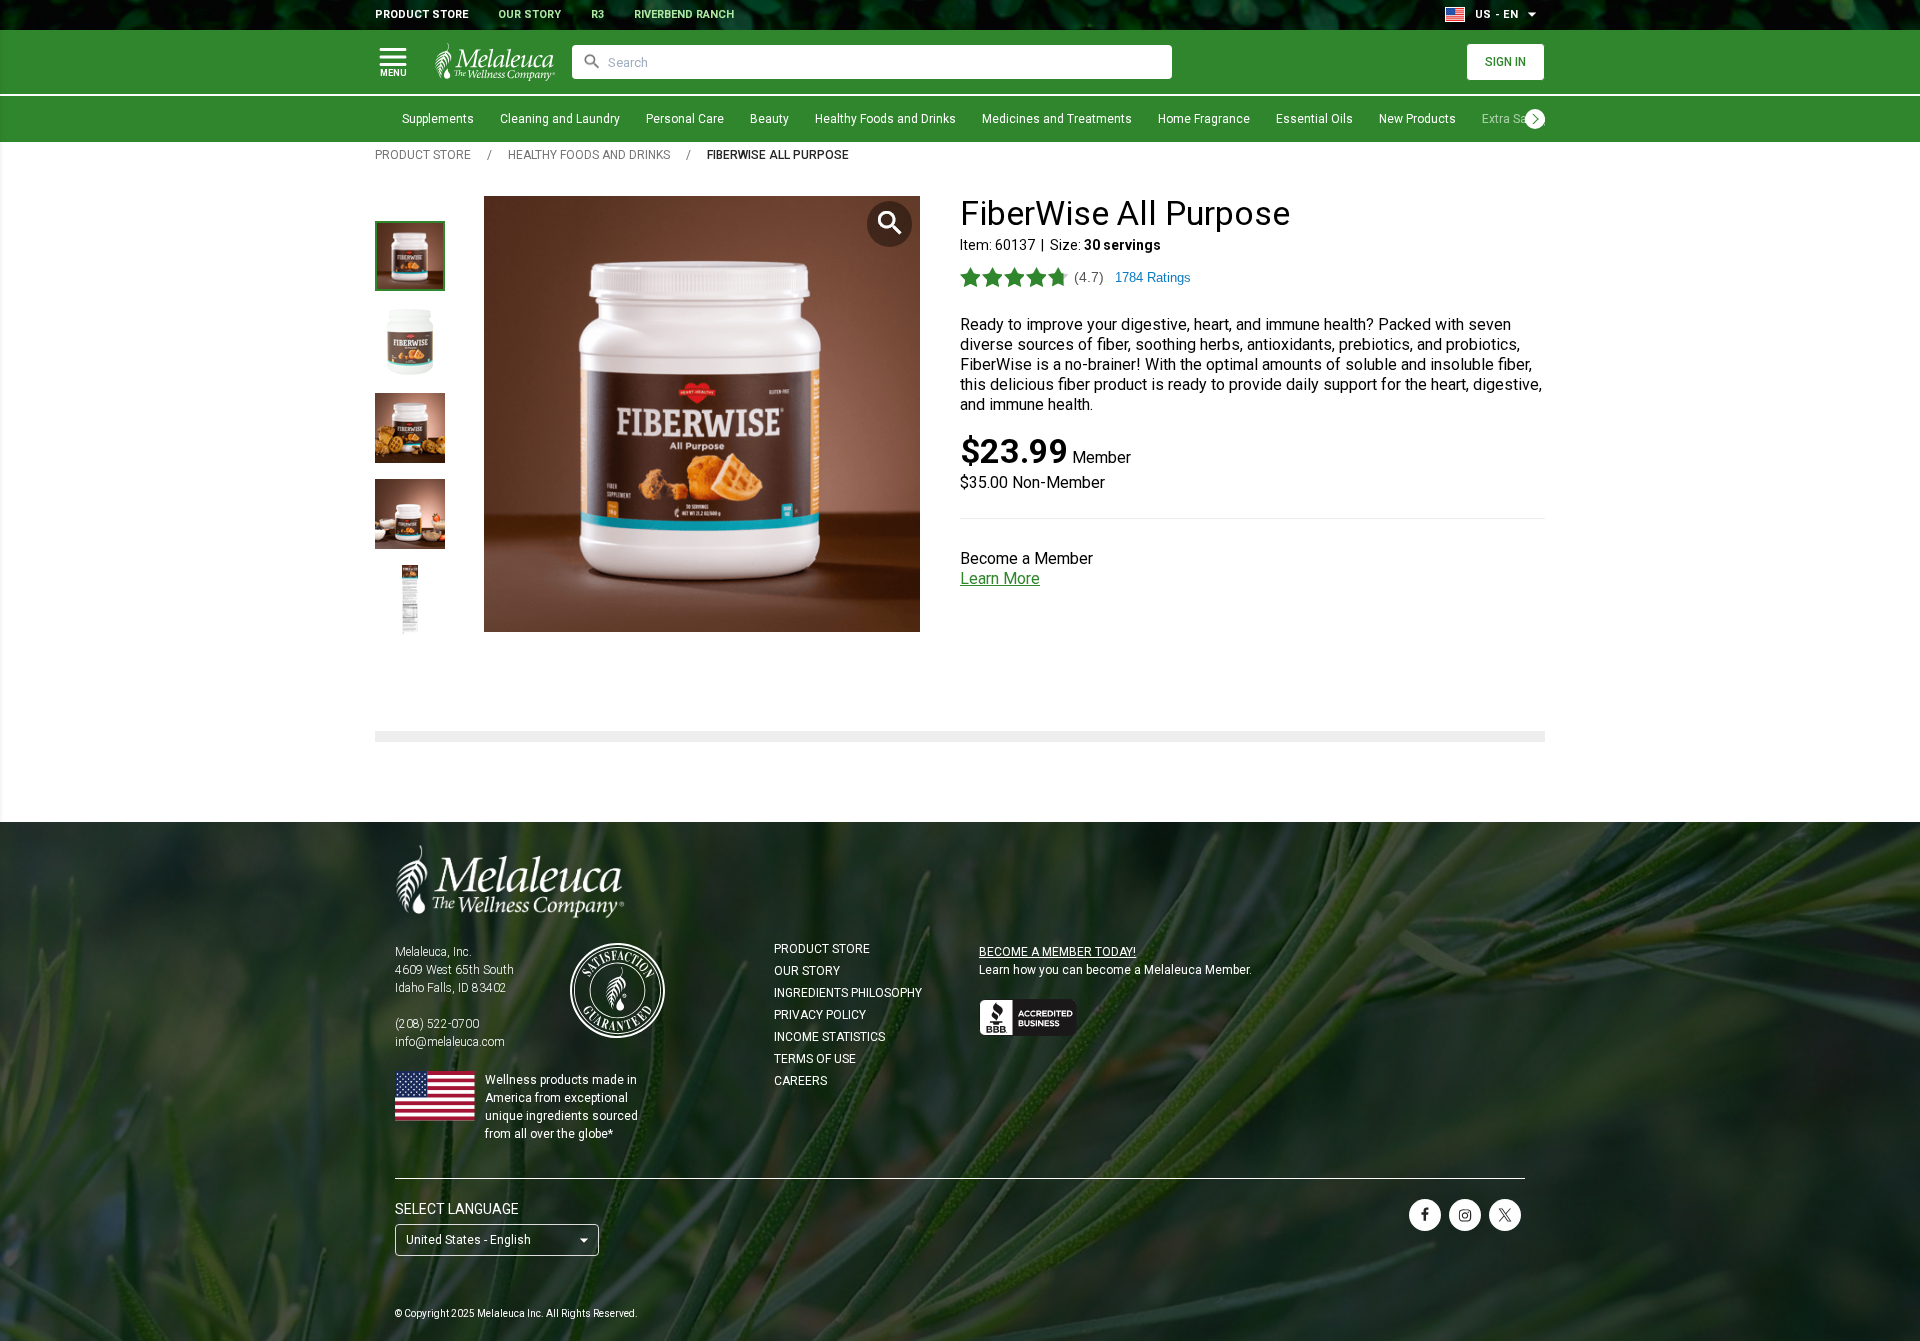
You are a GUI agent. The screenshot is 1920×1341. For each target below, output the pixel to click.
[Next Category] (1535, 119)
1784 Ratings (1153, 277)
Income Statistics (829, 1037)
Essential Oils (1314, 119)
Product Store (421, 14)
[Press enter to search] (592, 62)
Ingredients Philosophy (848, 993)
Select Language (457, 1209)
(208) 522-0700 (437, 1024)
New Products (1417, 119)
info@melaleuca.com (450, 1042)
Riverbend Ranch (684, 14)
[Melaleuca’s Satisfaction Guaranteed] (617, 990)
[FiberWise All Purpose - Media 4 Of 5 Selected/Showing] (410, 514)
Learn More (1000, 578)
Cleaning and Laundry (560, 119)
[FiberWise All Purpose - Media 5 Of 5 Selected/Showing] (410, 600)
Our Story (529, 14)
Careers (800, 1081)
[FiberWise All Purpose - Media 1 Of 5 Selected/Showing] (410, 256)
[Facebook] (1425, 1215)
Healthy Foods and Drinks (885, 119)
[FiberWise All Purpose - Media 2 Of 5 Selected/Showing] (410, 342)
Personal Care (685, 119)
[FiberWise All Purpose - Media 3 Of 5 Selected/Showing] (410, 428)
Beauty (769, 119)
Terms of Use (815, 1059)
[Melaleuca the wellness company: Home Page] (495, 62)
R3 (597, 14)
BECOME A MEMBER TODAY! (1057, 952)
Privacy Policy (820, 1015)
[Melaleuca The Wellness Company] (960, 881)
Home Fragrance (1204, 119)
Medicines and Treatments (1057, 119)
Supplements (438, 119)
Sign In (1505, 62)
